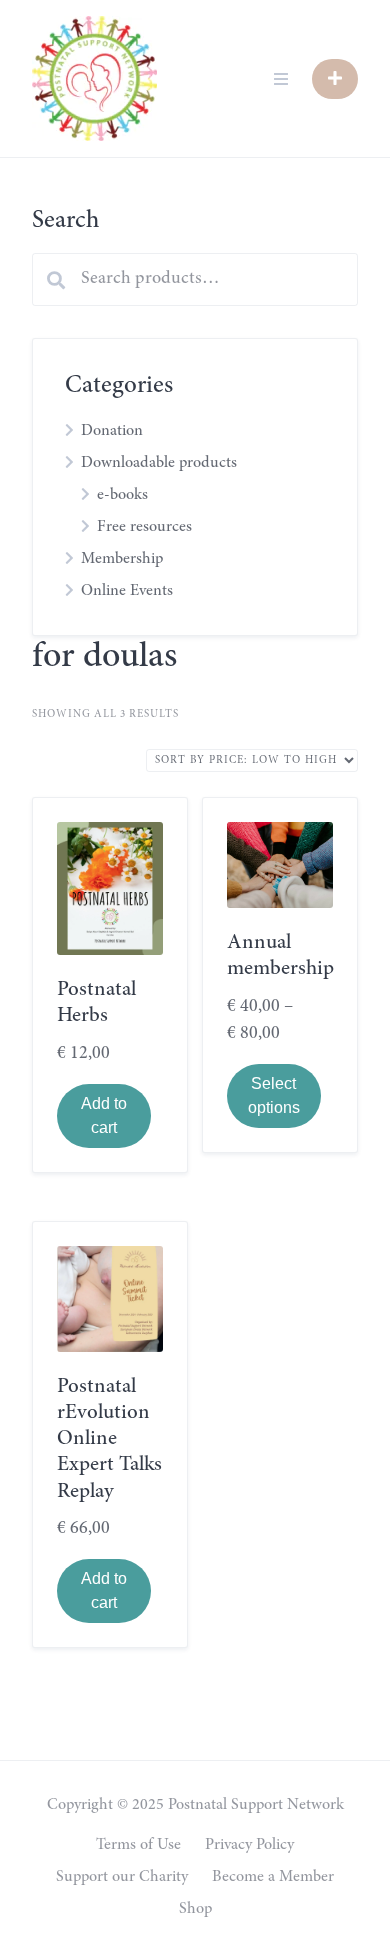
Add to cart (104, 1115)
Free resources (144, 527)
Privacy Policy (249, 1845)
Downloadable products (159, 463)
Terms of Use (138, 1845)
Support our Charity (122, 1877)
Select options (274, 1095)
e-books (122, 495)
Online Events (127, 591)
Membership (122, 559)
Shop (195, 1909)
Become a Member (273, 1877)
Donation (112, 431)
